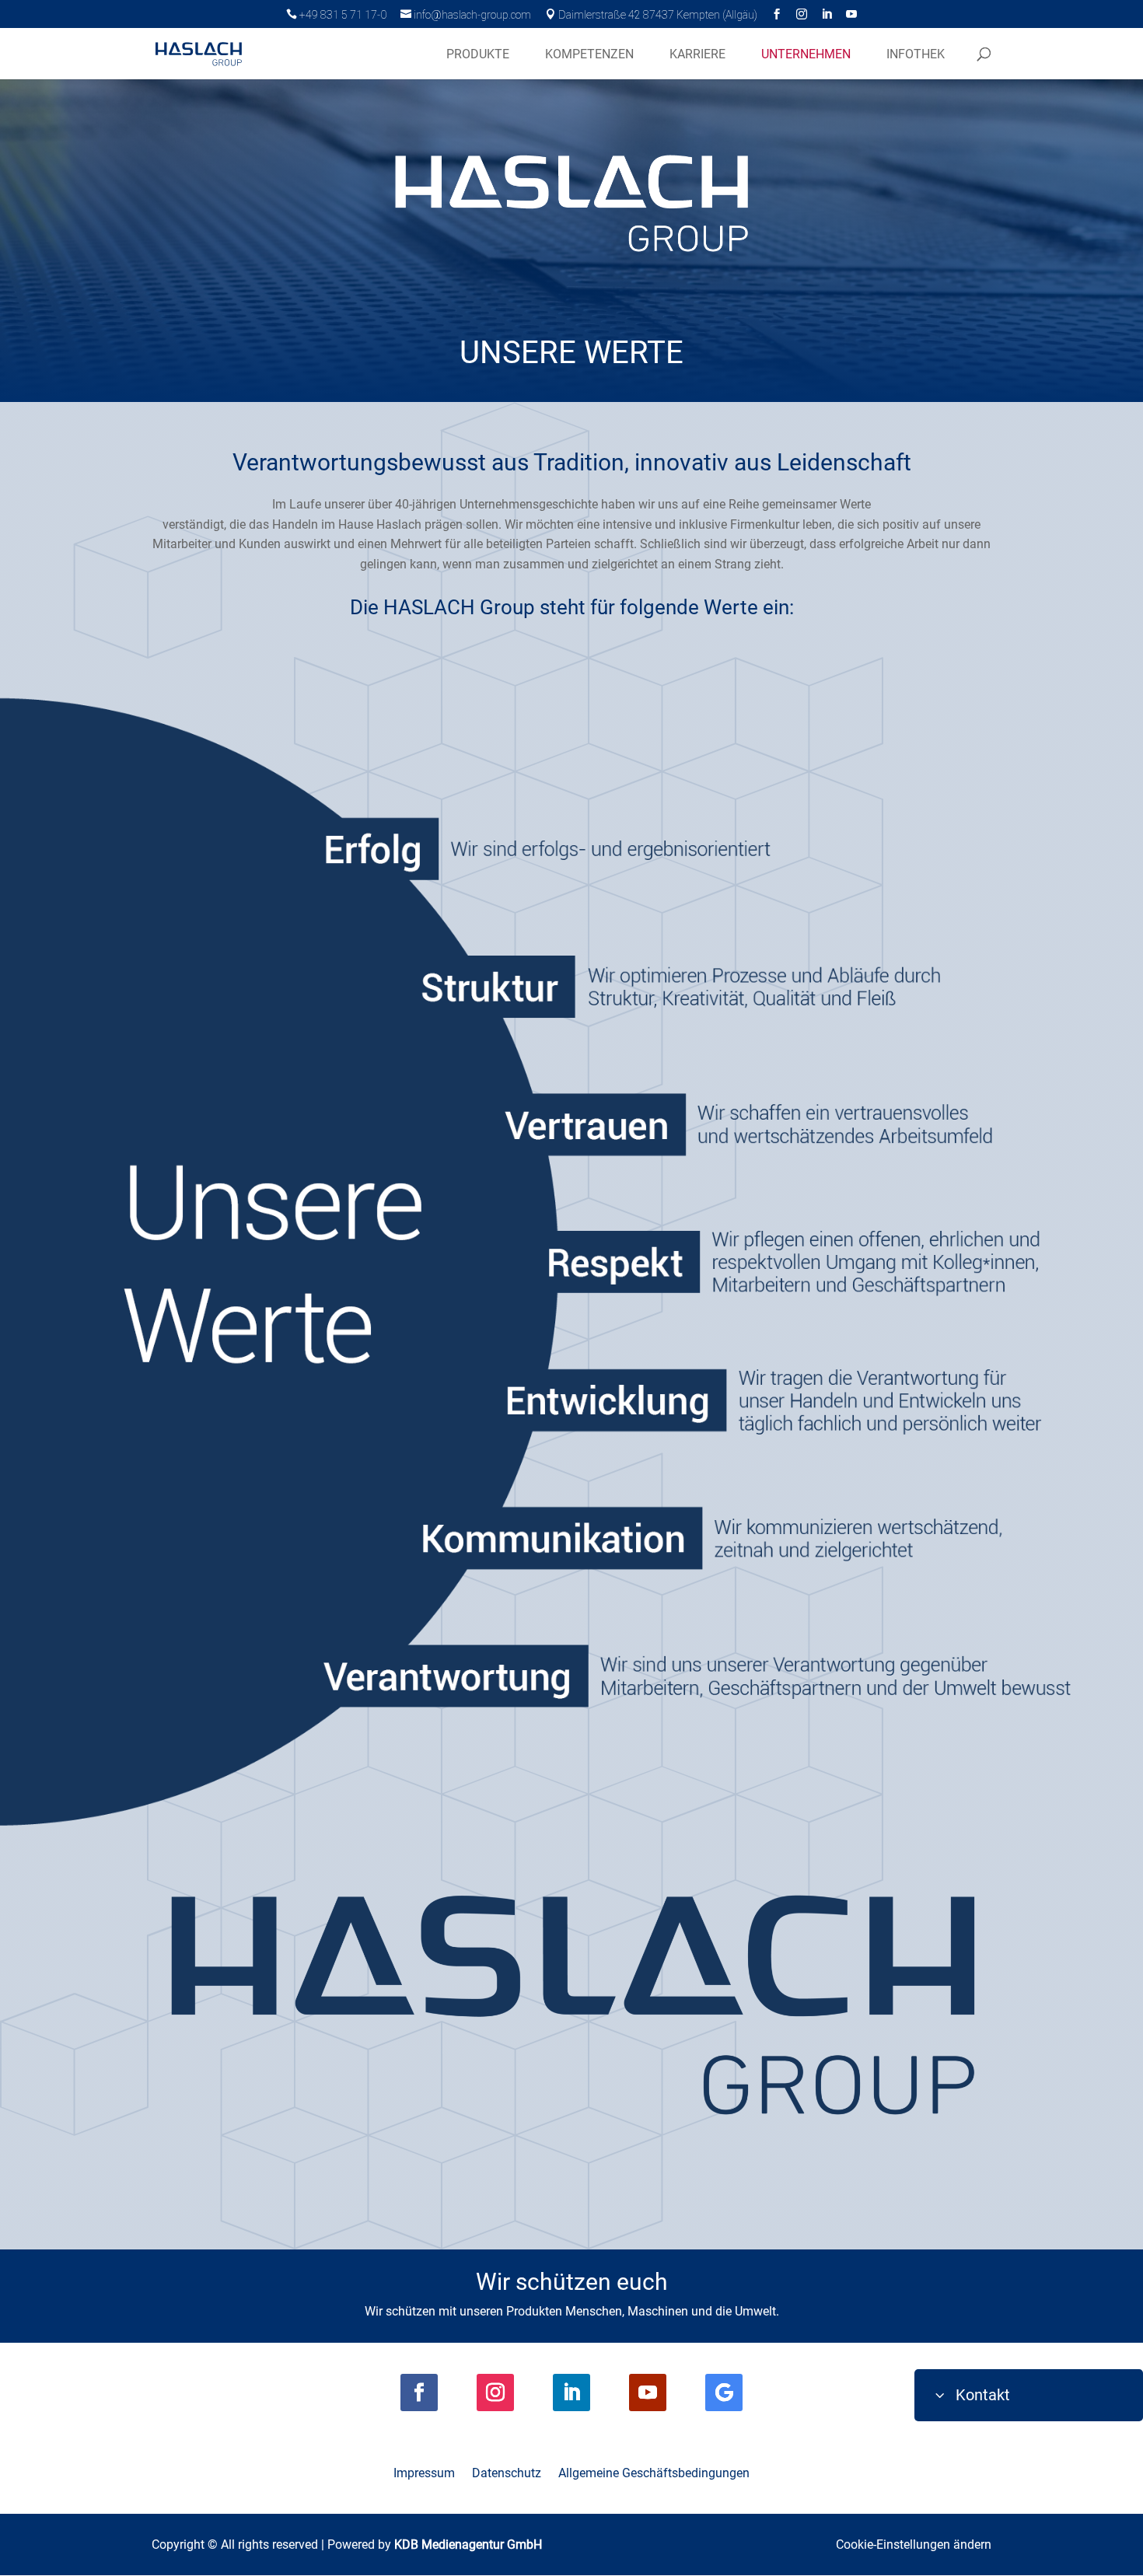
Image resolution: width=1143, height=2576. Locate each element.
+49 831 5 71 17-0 (336, 15)
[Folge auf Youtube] (648, 2392)
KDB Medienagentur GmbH (468, 2545)
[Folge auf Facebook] (419, 2392)
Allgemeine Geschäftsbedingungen (654, 2474)
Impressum (424, 2474)
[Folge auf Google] (724, 2392)
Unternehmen (806, 54)
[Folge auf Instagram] (495, 2392)
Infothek (916, 54)
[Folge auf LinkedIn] (571, 2392)
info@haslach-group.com (466, 15)
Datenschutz (507, 2474)
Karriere (697, 54)
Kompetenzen (589, 54)
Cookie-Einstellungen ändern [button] (914, 2545)
